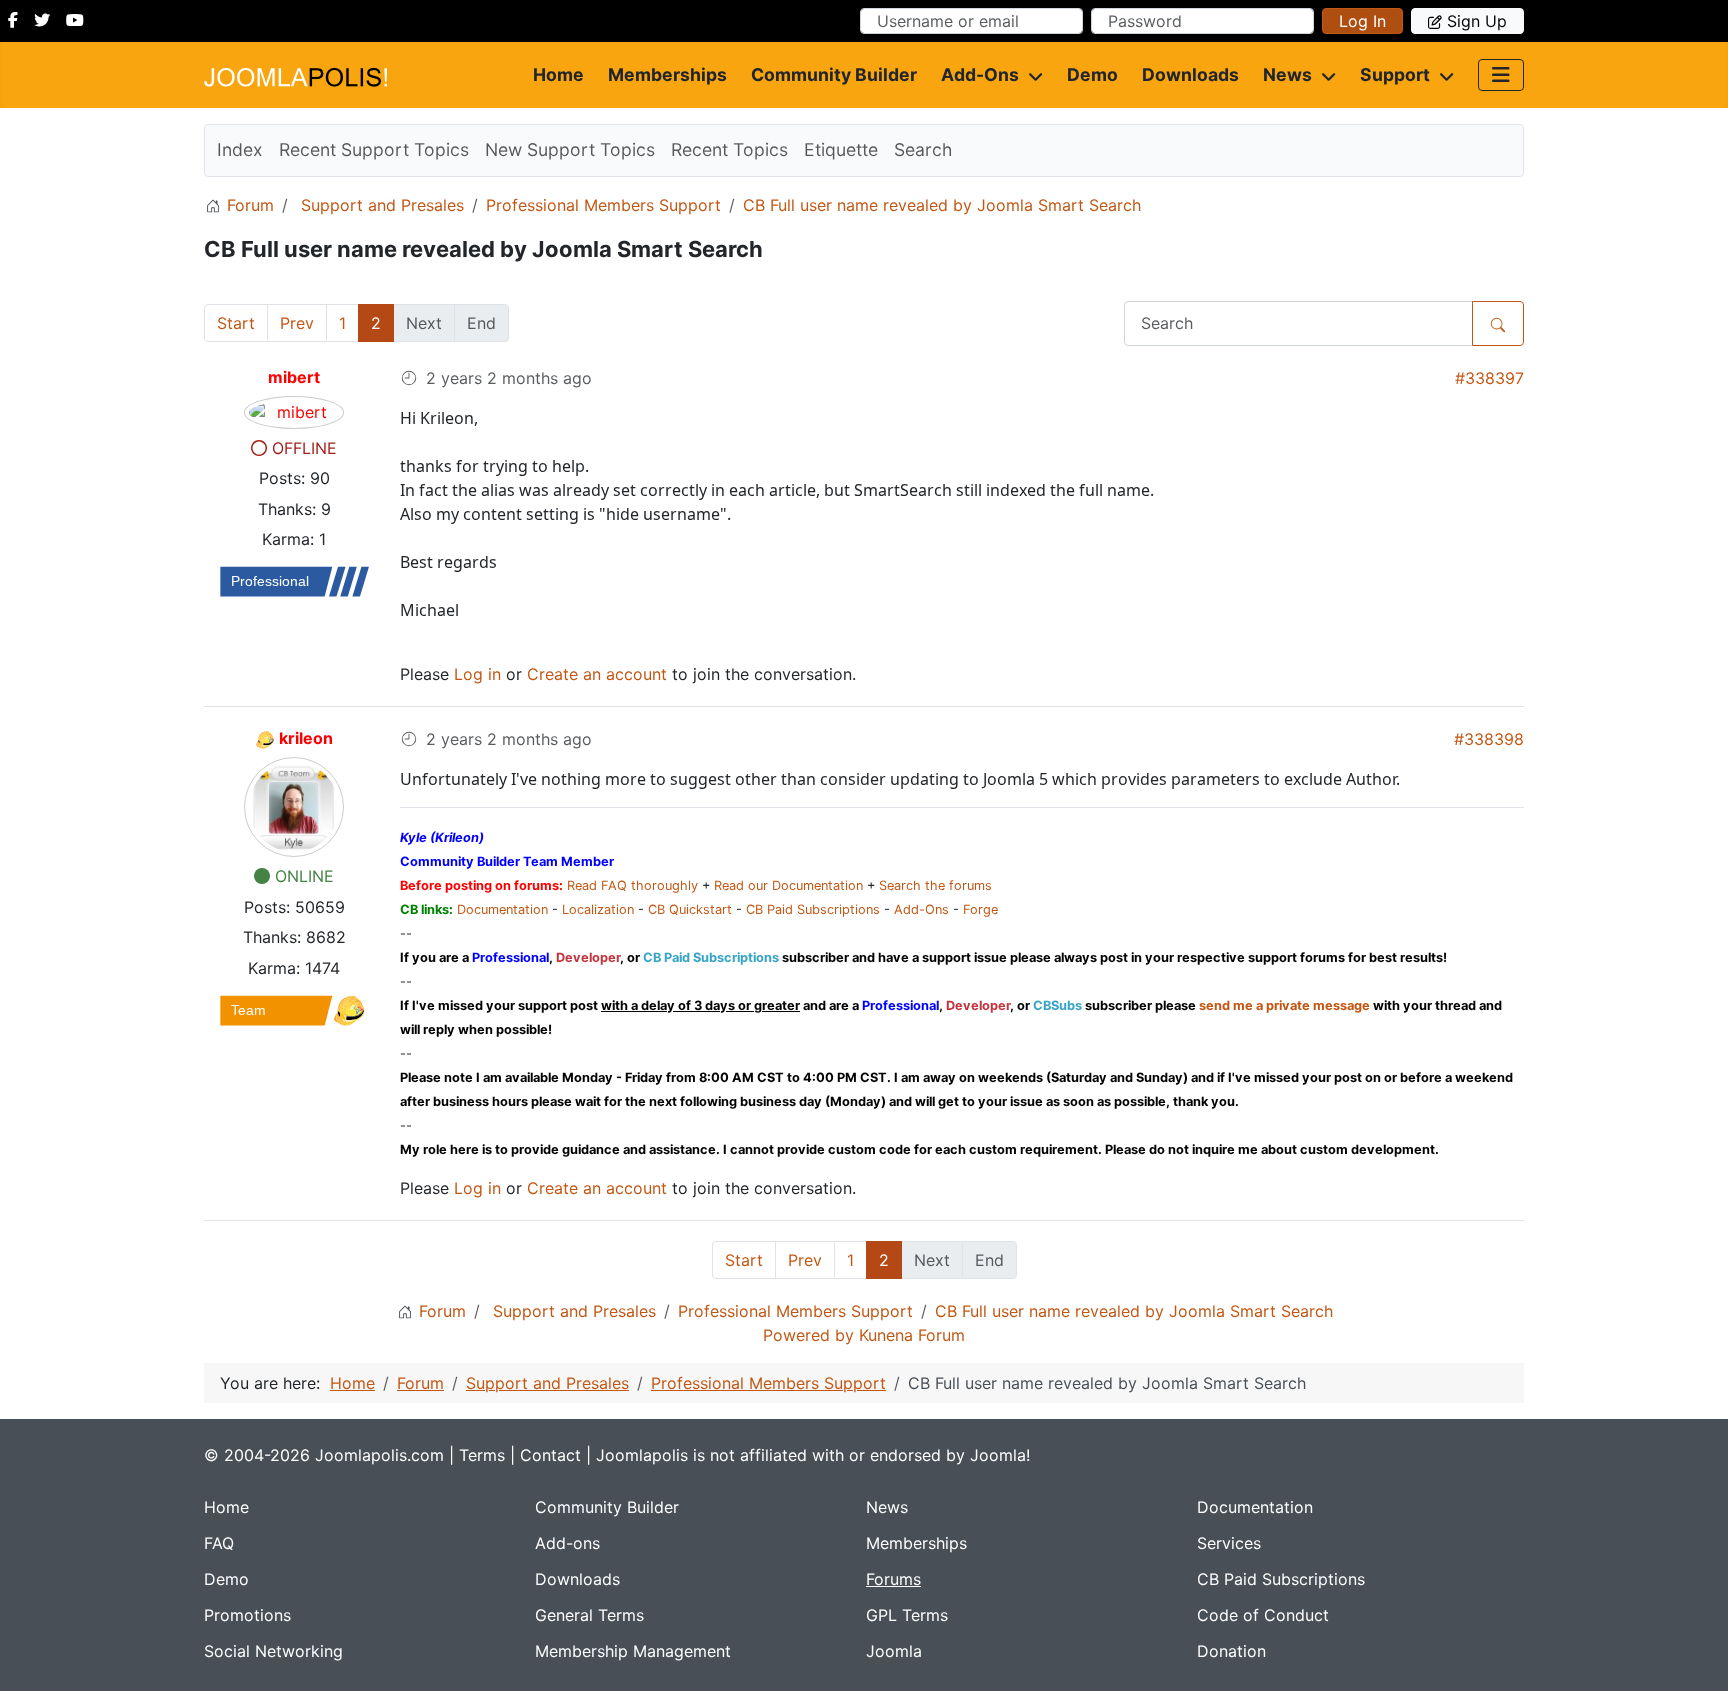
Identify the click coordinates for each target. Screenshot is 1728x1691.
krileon (306, 738)
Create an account (597, 674)
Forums (893, 1579)
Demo (1092, 74)
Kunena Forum (912, 1335)
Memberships (667, 74)
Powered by (808, 1335)
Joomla (894, 1651)
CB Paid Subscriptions (813, 909)
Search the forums (935, 885)
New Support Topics (570, 149)
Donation (1231, 1651)
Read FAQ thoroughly (632, 885)
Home (558, 74)
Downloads (1190, 74)
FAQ (219, 1543)
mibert (294, 377)
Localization (598, 909)
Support (1395, 74)
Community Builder (834, 74)
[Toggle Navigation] (1501, 75)
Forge (980, 909)
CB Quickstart (690, 909)
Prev (297, 323)
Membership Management (633, 1651)
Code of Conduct (1263, 1615)
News (1287, 74)
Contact (550, 1455)
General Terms (589, 1615)
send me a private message (1284, 1005)
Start (236, 323)
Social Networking (273, 1651)
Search (923, 149)
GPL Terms (907, 1615)
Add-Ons (921, 909)
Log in (1362, 21)
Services (1229, 1543)
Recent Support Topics (374, 149)
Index (240, 149)
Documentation (502, 909)
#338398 (1489, 739)
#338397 (1489, 378)
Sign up (1477, 21)
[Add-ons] (1031, 75)
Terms (482, 1455)
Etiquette (841, 149)
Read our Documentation (788, 885)
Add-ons (980, 74)
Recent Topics (729, 149)
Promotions (247, 1615)
